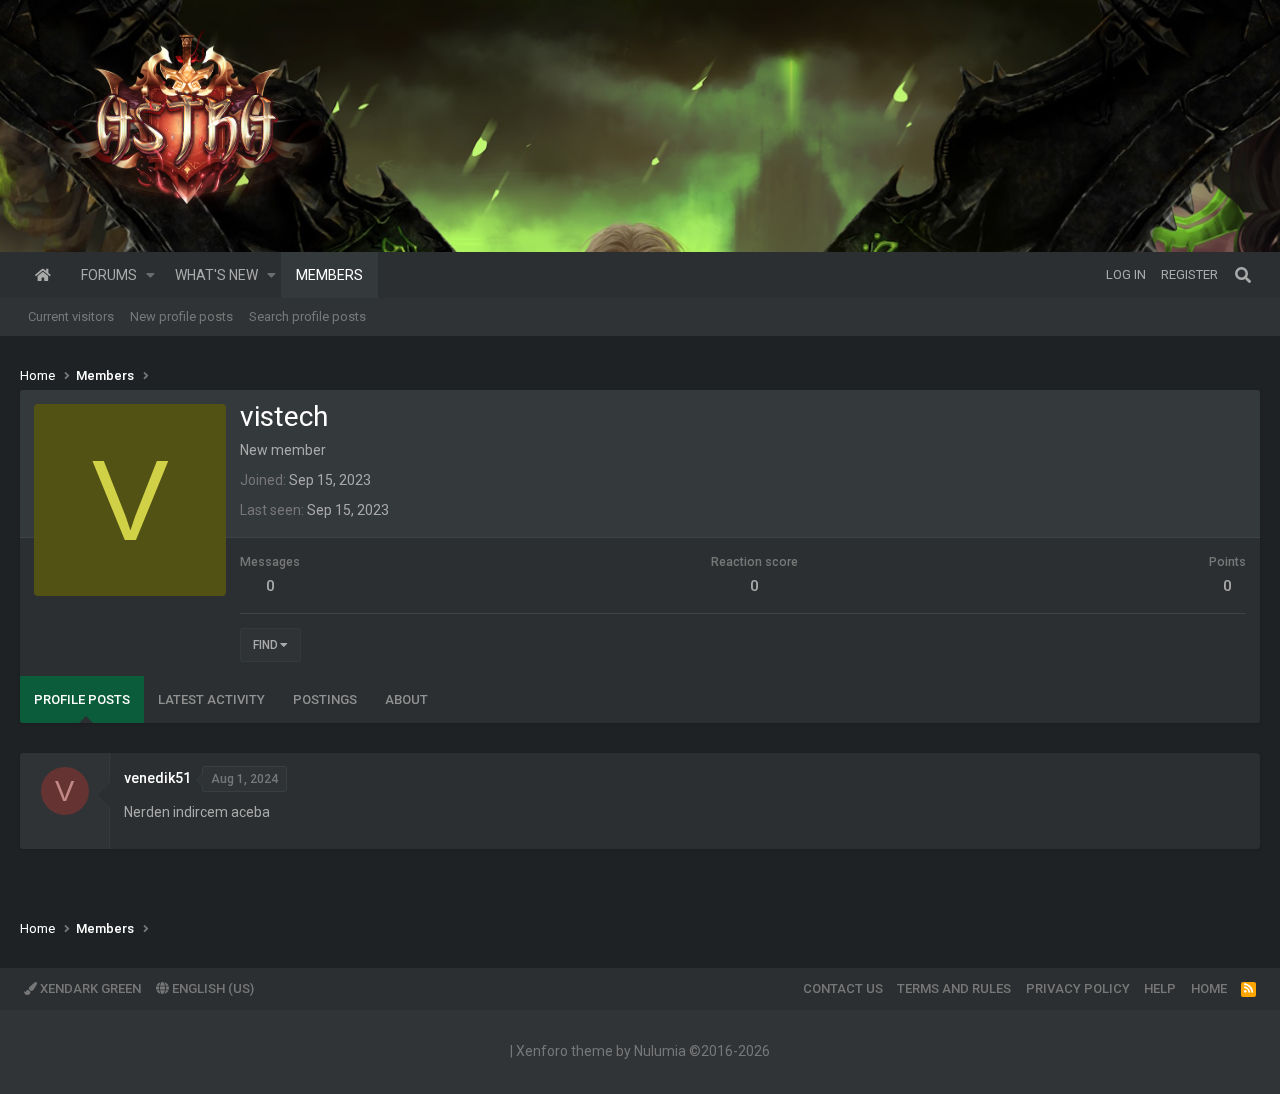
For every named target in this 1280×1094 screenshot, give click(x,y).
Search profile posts (307, 316)
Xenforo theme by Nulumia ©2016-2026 (643, 1051)
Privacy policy (1078, 988)
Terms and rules (954, 988)
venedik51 (157, 778)
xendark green (89, 988)
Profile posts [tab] (82, 699)
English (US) (211, 988)
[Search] (1243, 275)
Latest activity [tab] (211, 699)
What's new (216, 275)
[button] (150, 275)
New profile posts (181, 316)
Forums (109, 275)
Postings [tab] (325, 699)
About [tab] (406, 699)
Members (329, 275)
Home (43, 275)
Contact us (843, 988)
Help (1160, 988)
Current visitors (71, 316)
